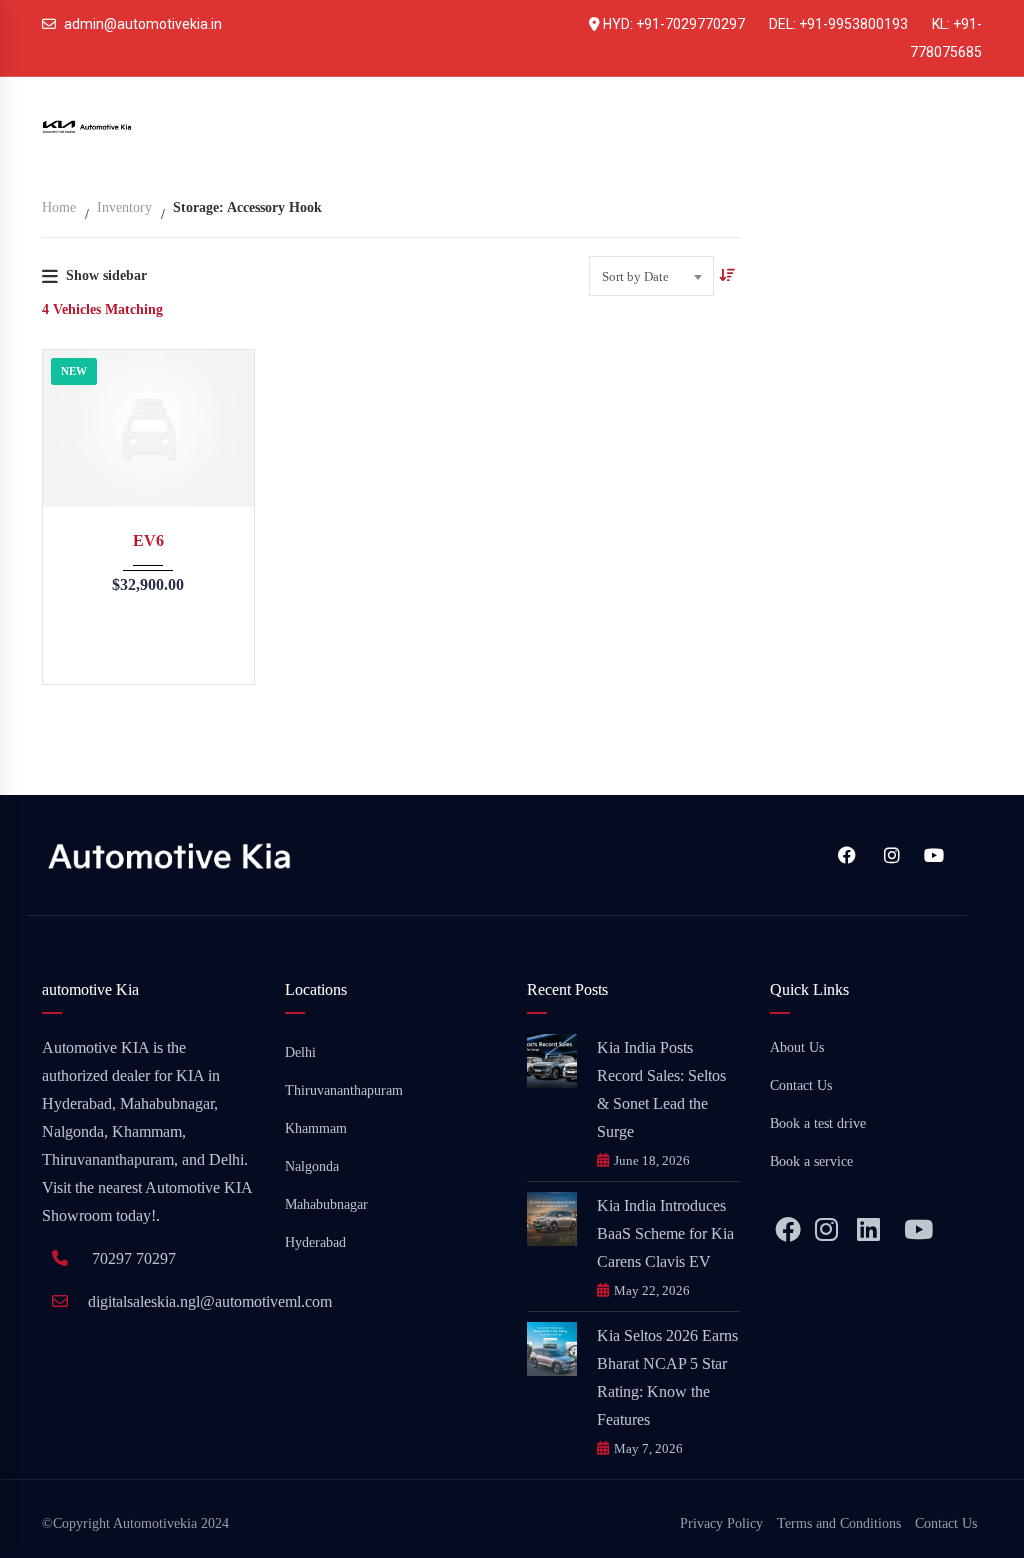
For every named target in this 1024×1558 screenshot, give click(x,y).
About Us (797, 1047)
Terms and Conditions (839, 1523)
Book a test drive (818, 1123)
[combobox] (651, 276)
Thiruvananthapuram (344, 1090)
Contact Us (801, 1085)
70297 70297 (134, 1258)
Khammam (316, 1128)
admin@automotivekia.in (143, 24)
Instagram (888, 855)
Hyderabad (315, 1242)
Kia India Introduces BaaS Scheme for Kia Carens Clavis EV (665, 1233)
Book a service (811, 1161)
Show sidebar (106, 275)
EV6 (148, 540)
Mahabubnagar (326, 1204)
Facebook (844, 855)
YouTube (932, 855)
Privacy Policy (721, 1523)
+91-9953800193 (853, 24)
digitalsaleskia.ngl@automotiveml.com (210, 1301)
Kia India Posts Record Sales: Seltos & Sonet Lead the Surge (661, 1089)
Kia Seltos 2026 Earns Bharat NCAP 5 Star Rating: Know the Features (667, 1377)
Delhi (300, 1052)
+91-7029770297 (690, 24)
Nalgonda (312, 1166)
